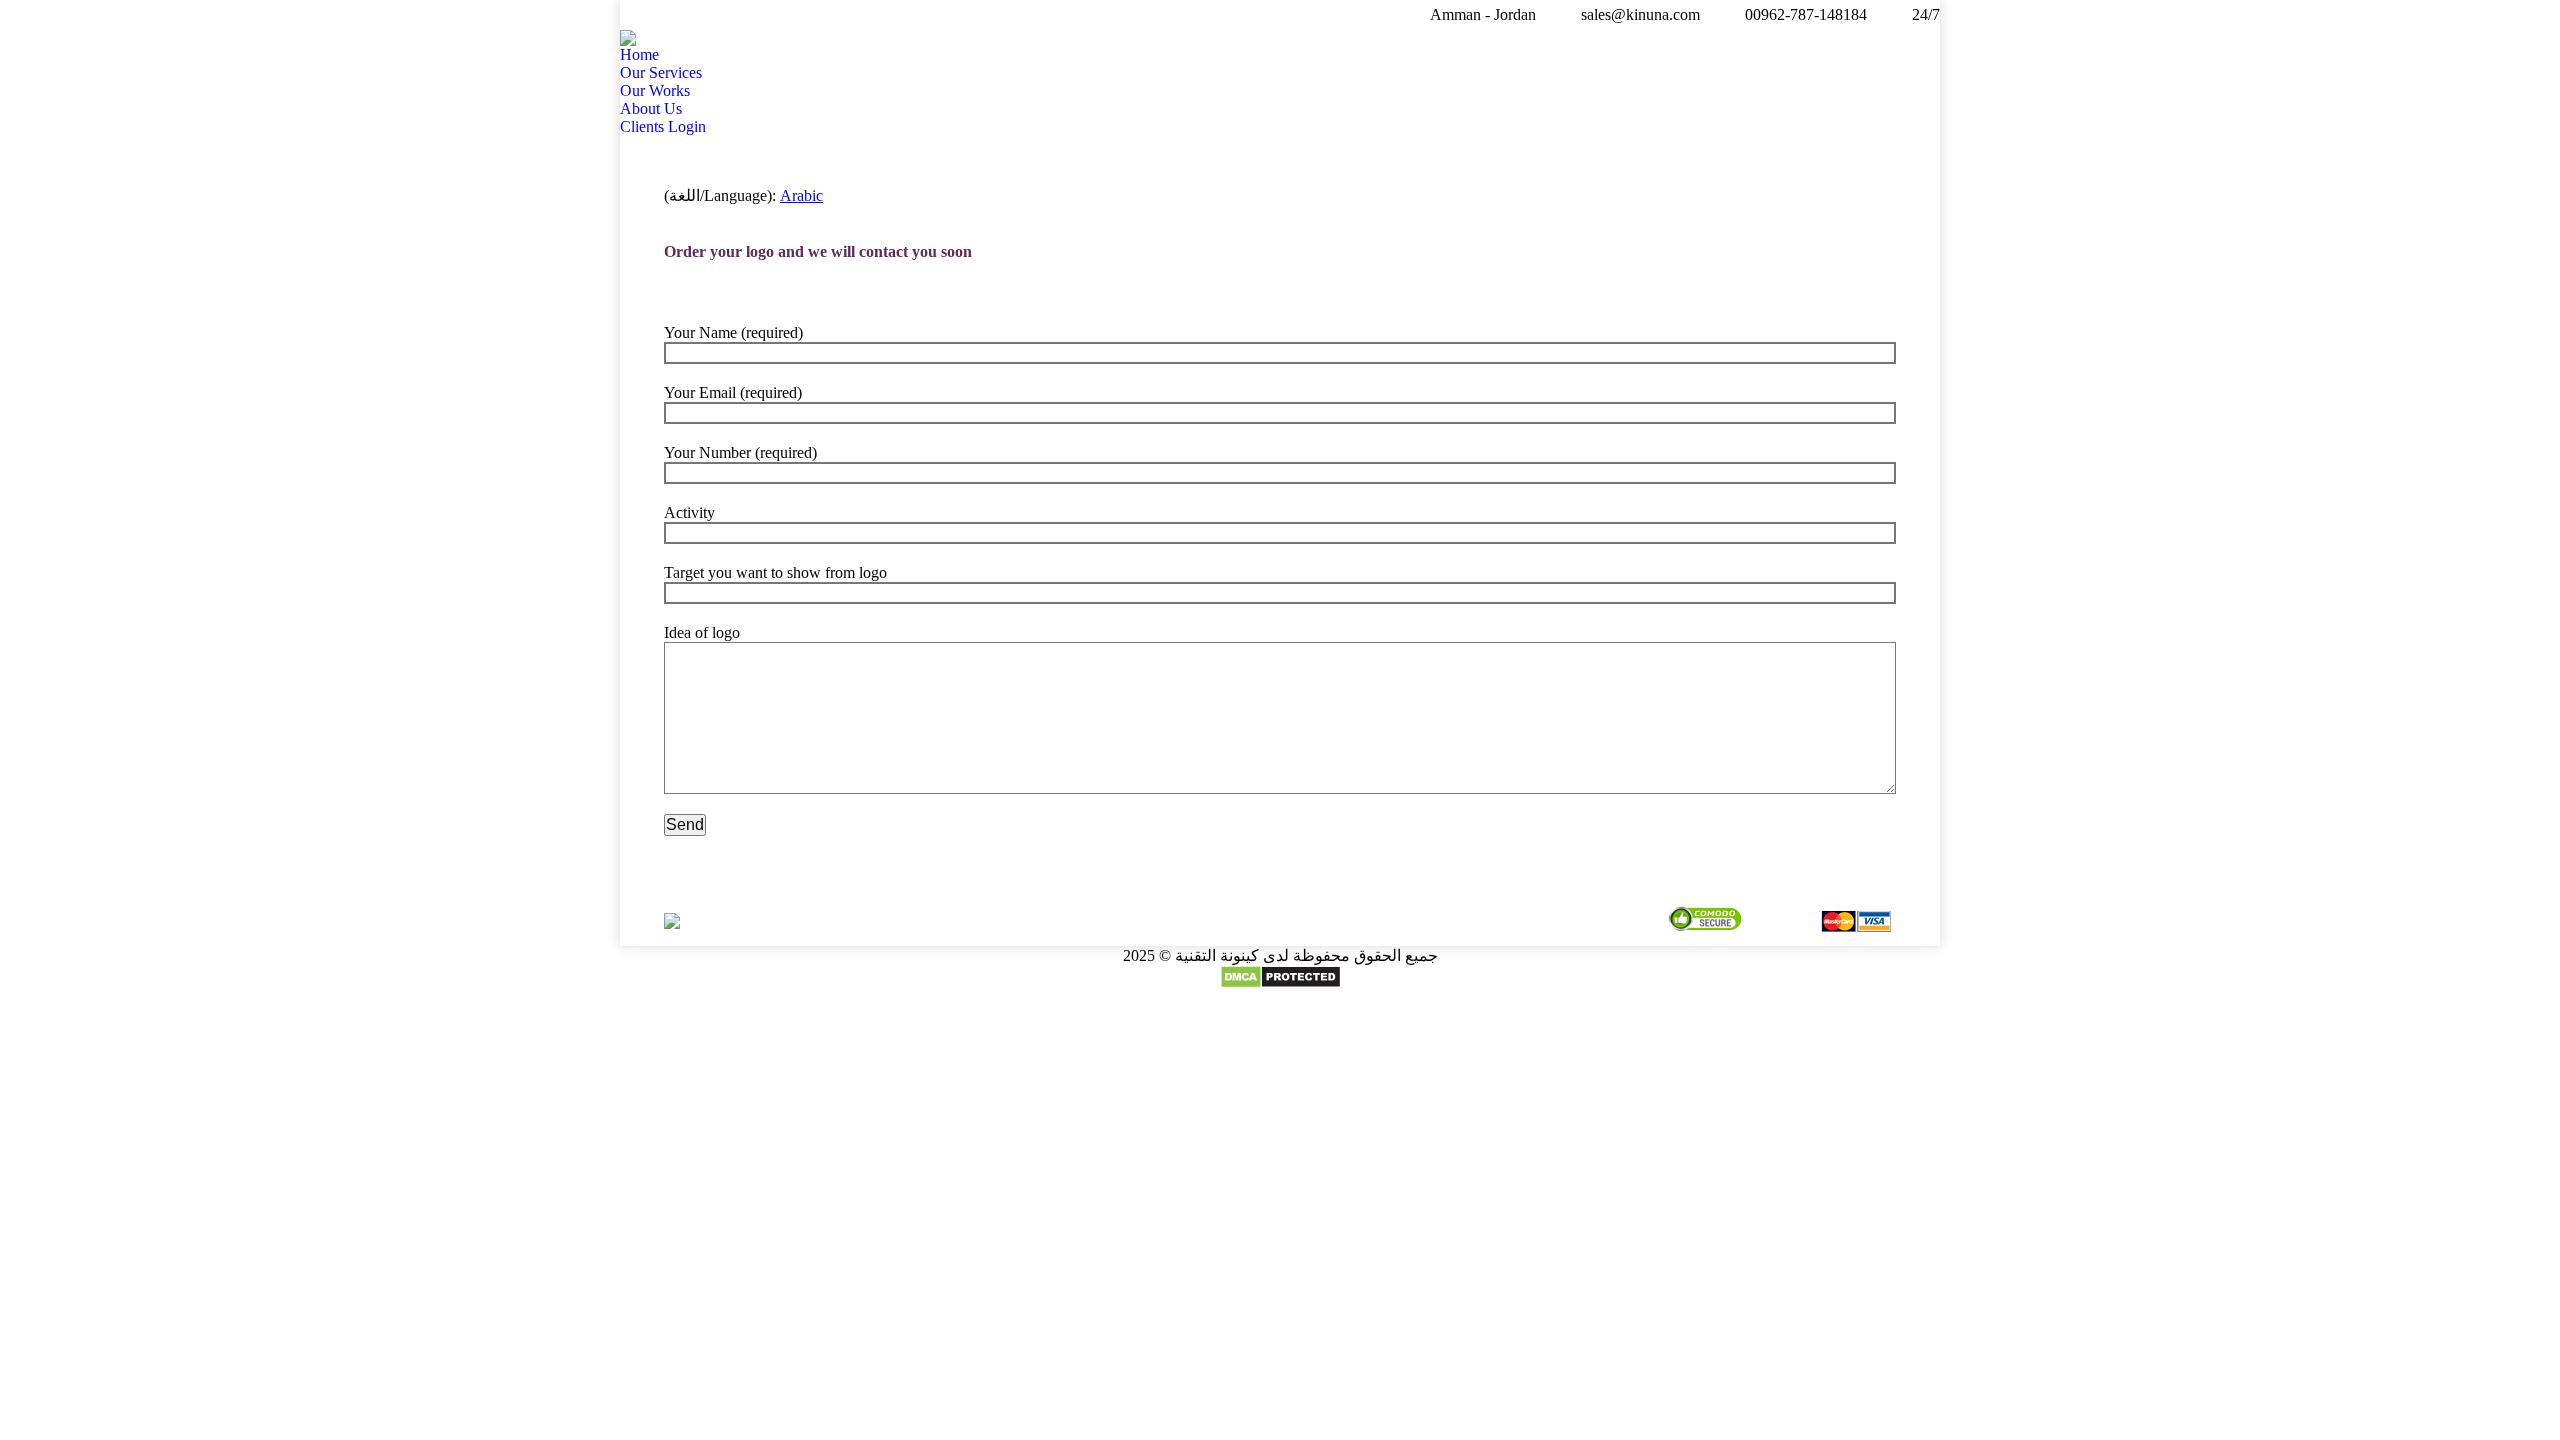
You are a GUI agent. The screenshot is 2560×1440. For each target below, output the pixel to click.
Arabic (801, 195)
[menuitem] (639, 55)
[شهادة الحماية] (1705, 921)
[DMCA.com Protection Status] (1280, 983)
